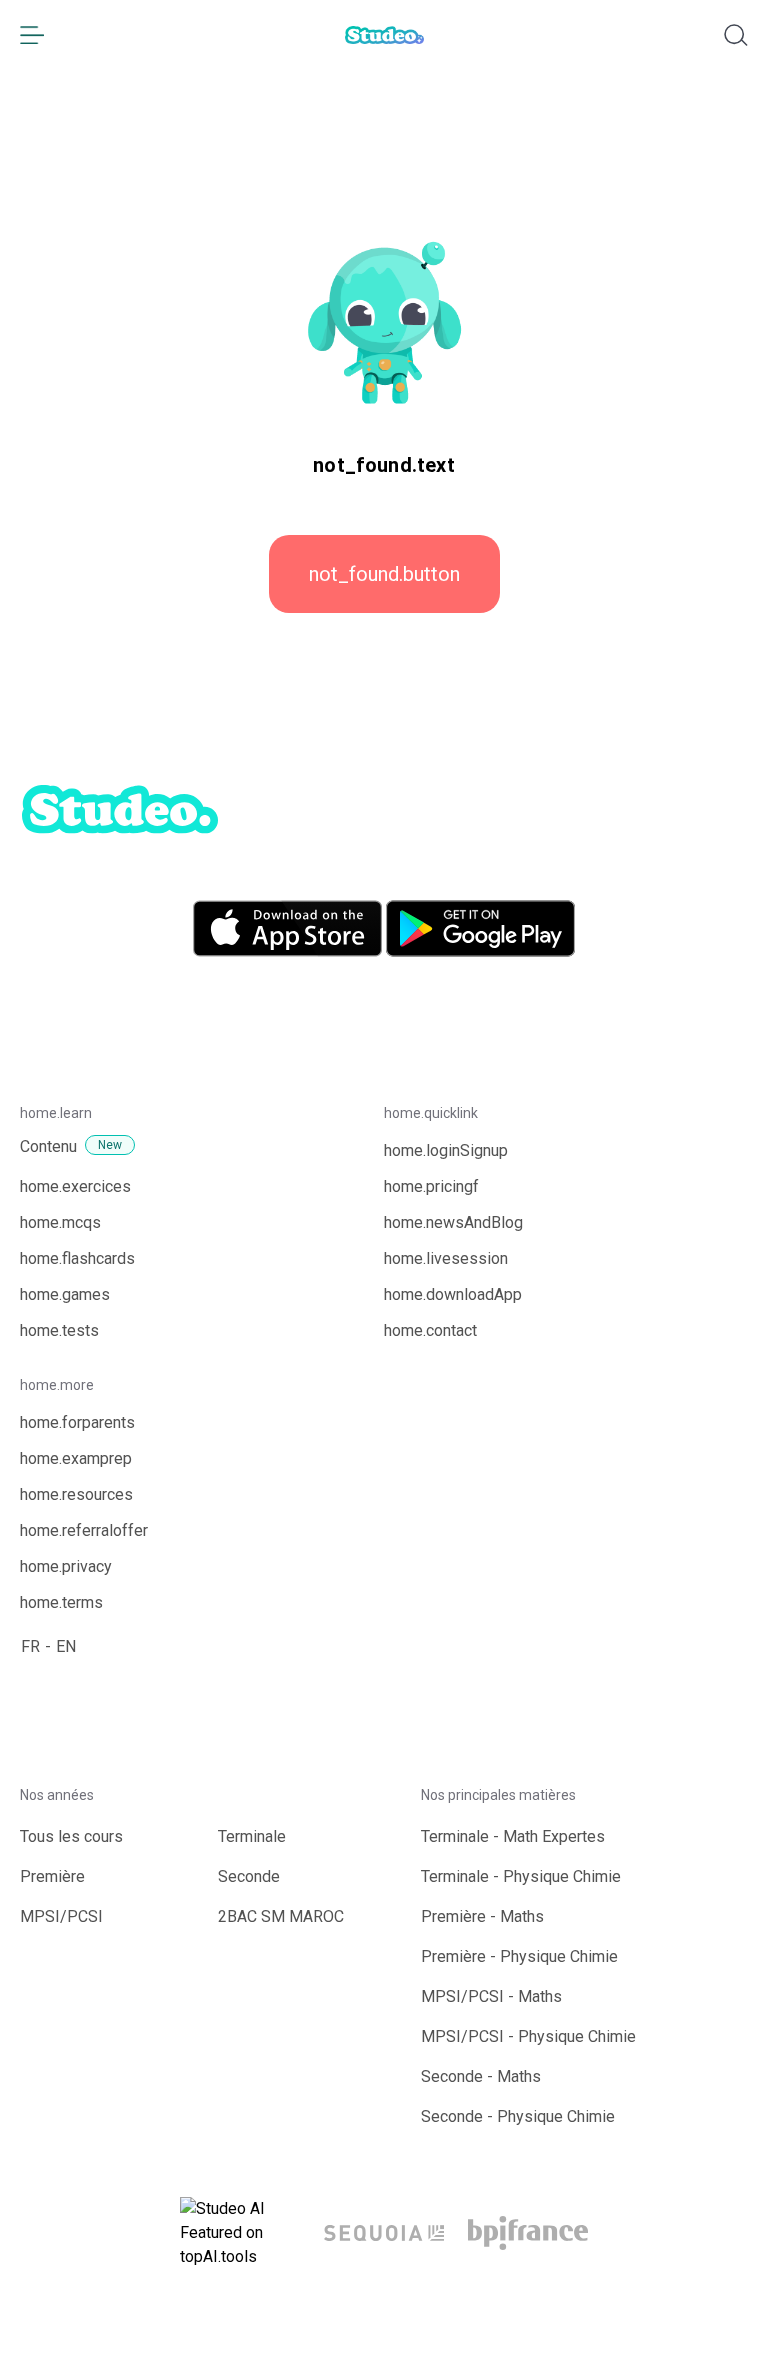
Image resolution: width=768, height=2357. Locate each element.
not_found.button (384, 574)
